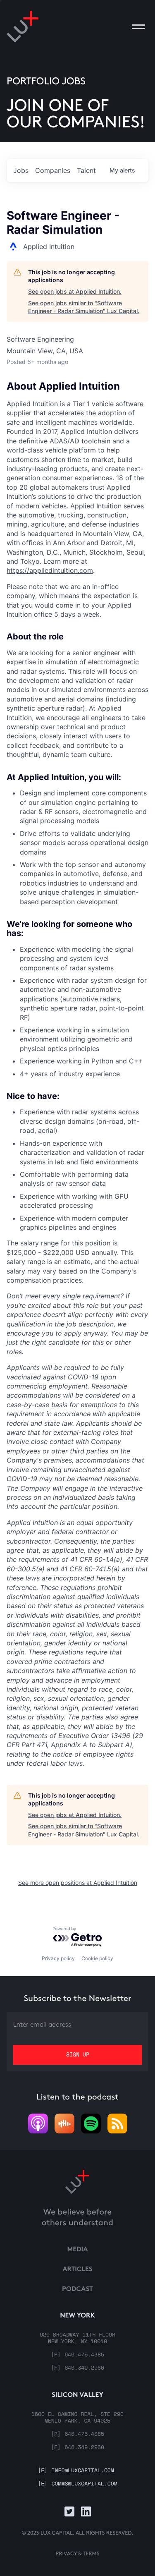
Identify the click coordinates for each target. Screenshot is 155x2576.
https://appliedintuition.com (50, 570)
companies (53, 170)
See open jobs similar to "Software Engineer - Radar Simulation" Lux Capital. (84, 307)
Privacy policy (58, 1958)
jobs (21, 170)
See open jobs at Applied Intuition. (75, 291)
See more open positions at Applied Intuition (78, 1883)
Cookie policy (97, 1958)
